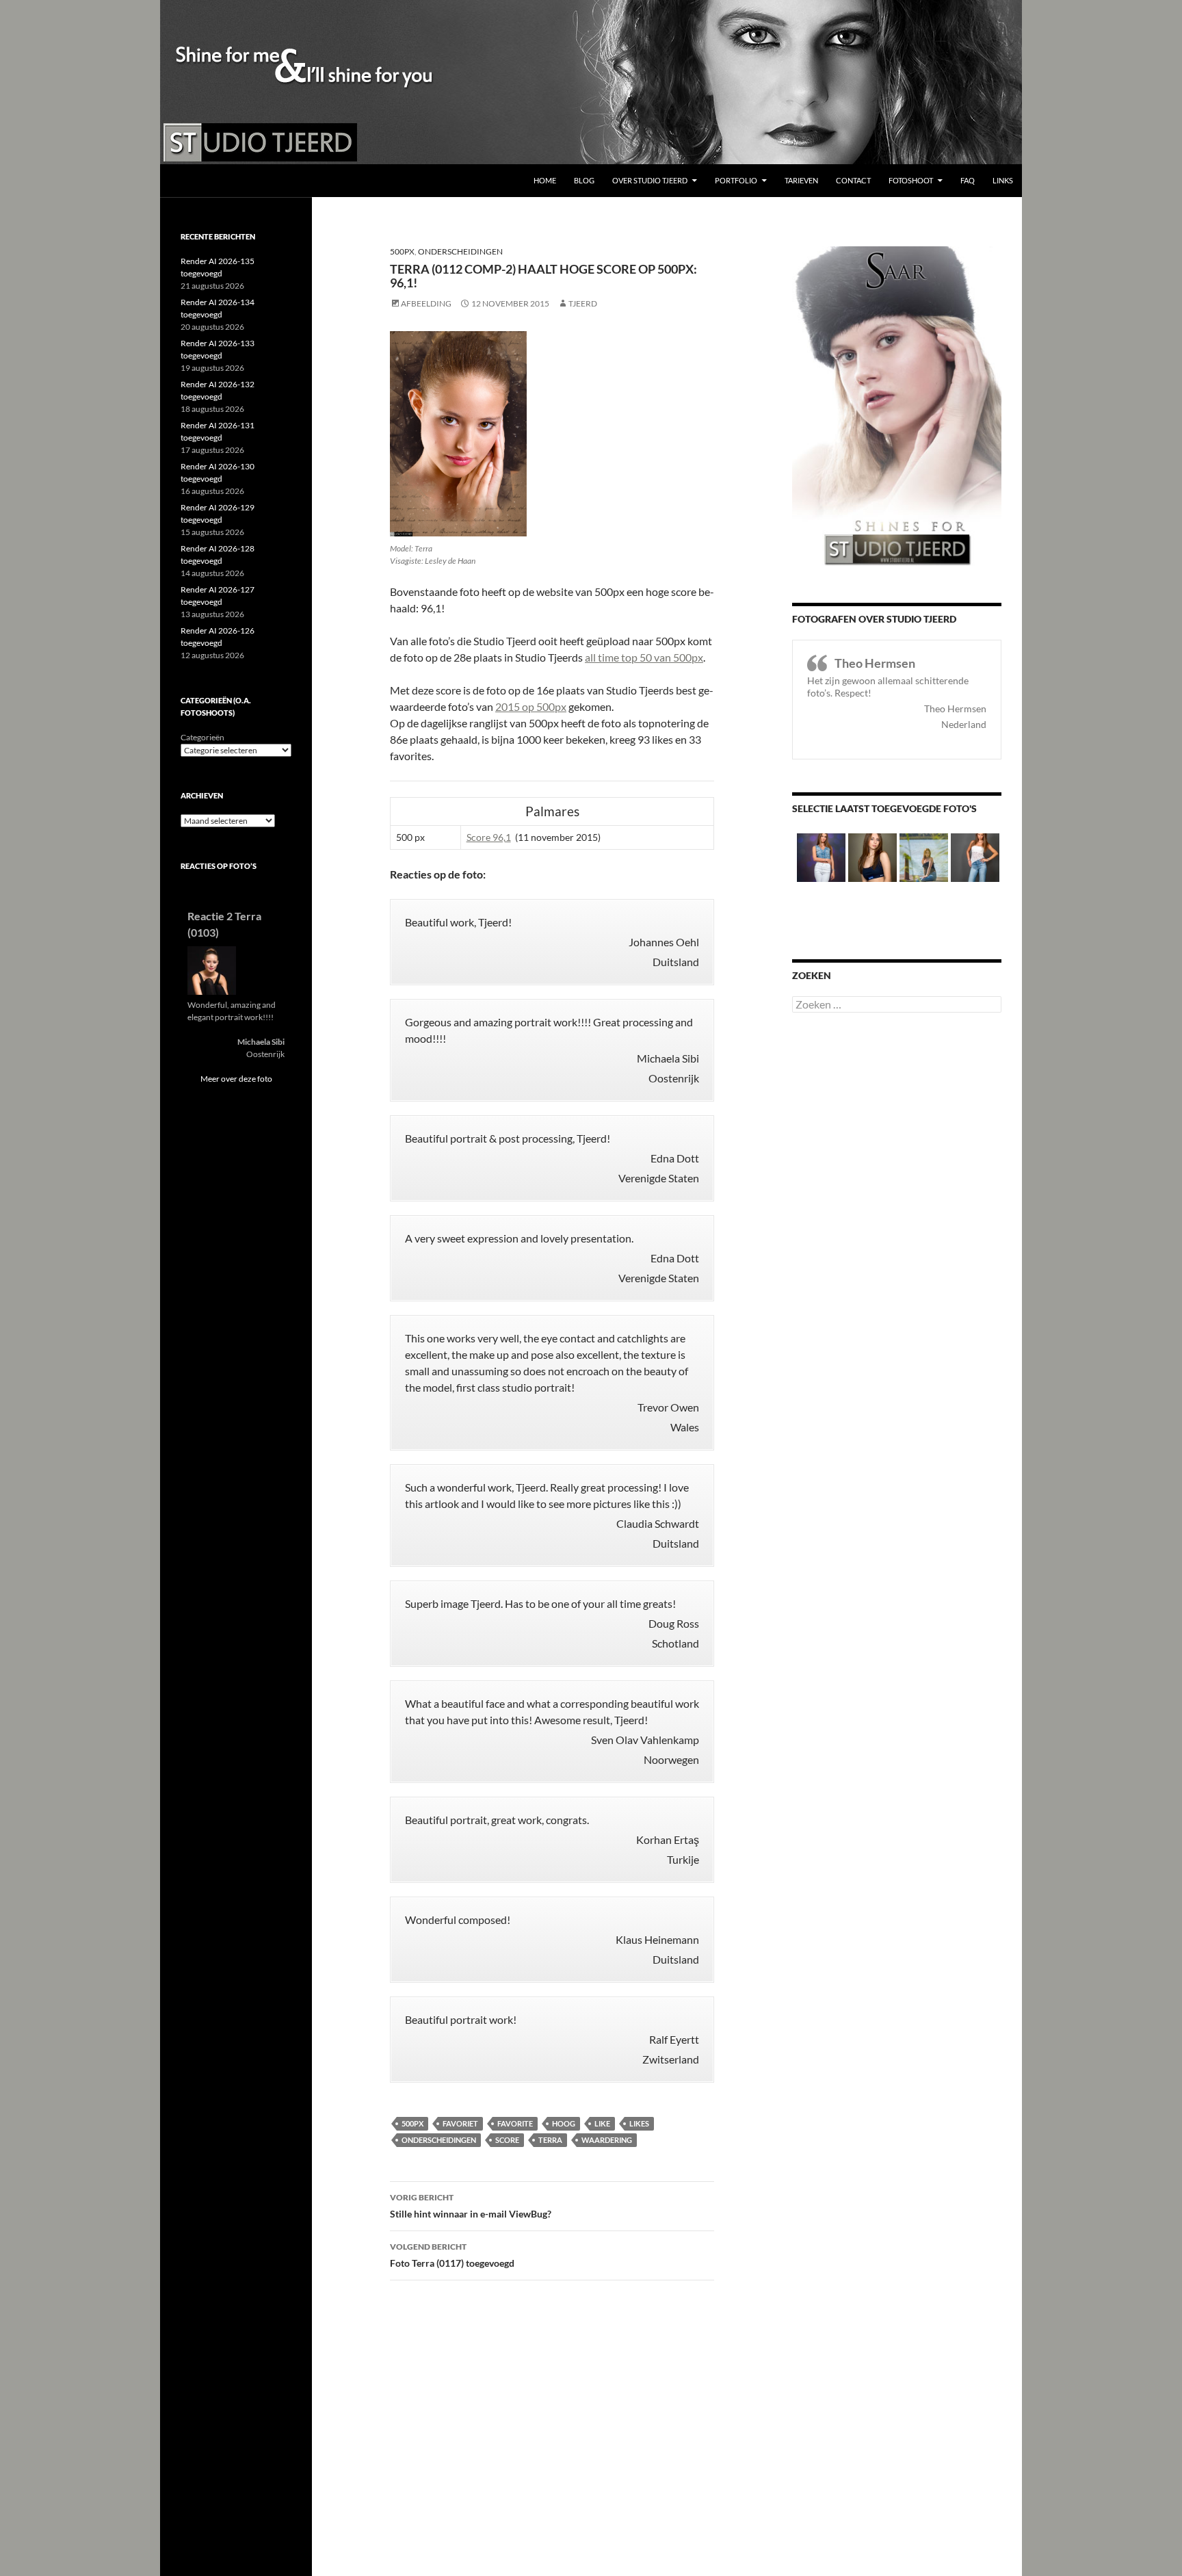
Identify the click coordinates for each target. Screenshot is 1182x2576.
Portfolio (736, 180)
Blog (584, 180)
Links (1003, 180)
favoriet (460, 2123)
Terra (550, 2140)
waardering (607, 2140)
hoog (564, 2123)
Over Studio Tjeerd (650, 180)
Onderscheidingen (460, 251)
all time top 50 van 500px (644, 657)
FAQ (968, 180)
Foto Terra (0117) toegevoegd (452, 2255)
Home (545, 180)
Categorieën (202, 737)
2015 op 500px (531, 706)
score (507, 2140)
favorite (515, 2123)
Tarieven (801, 180)
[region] (591, 82)
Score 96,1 (489, 837)
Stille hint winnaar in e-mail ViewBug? (471, 2206)
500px (402, 251)
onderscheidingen (439, 2140)
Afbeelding (426, 303)
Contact (853, 180)
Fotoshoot (911, 180)
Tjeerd (583, 303)
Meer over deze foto (236, 1079)
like (602, 2123)
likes (639, 2123)
